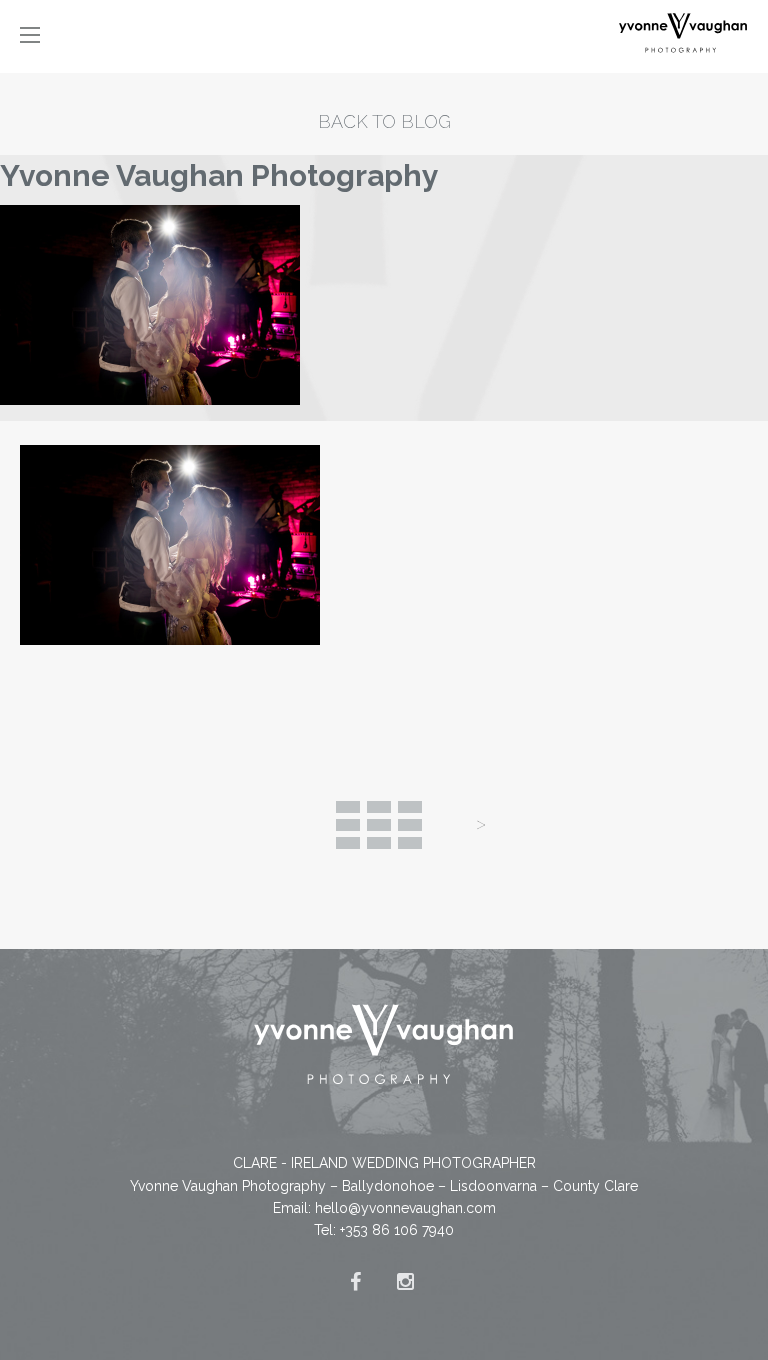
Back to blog (384, 121)
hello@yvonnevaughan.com (405, 1208)
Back (379, 825)
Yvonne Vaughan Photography (219, 175)
